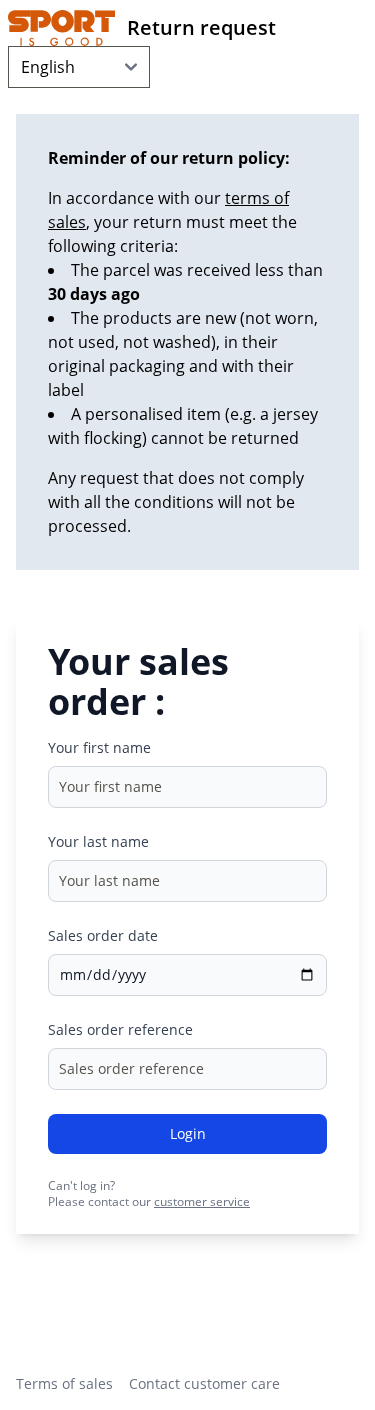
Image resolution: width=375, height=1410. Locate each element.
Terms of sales (64, 1383)
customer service (202, 1201)
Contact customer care (204, 1383)
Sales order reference (120, 1029)
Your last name (98, 841)
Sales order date (103, 935)
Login (188, 1133)
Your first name (99, 747)
